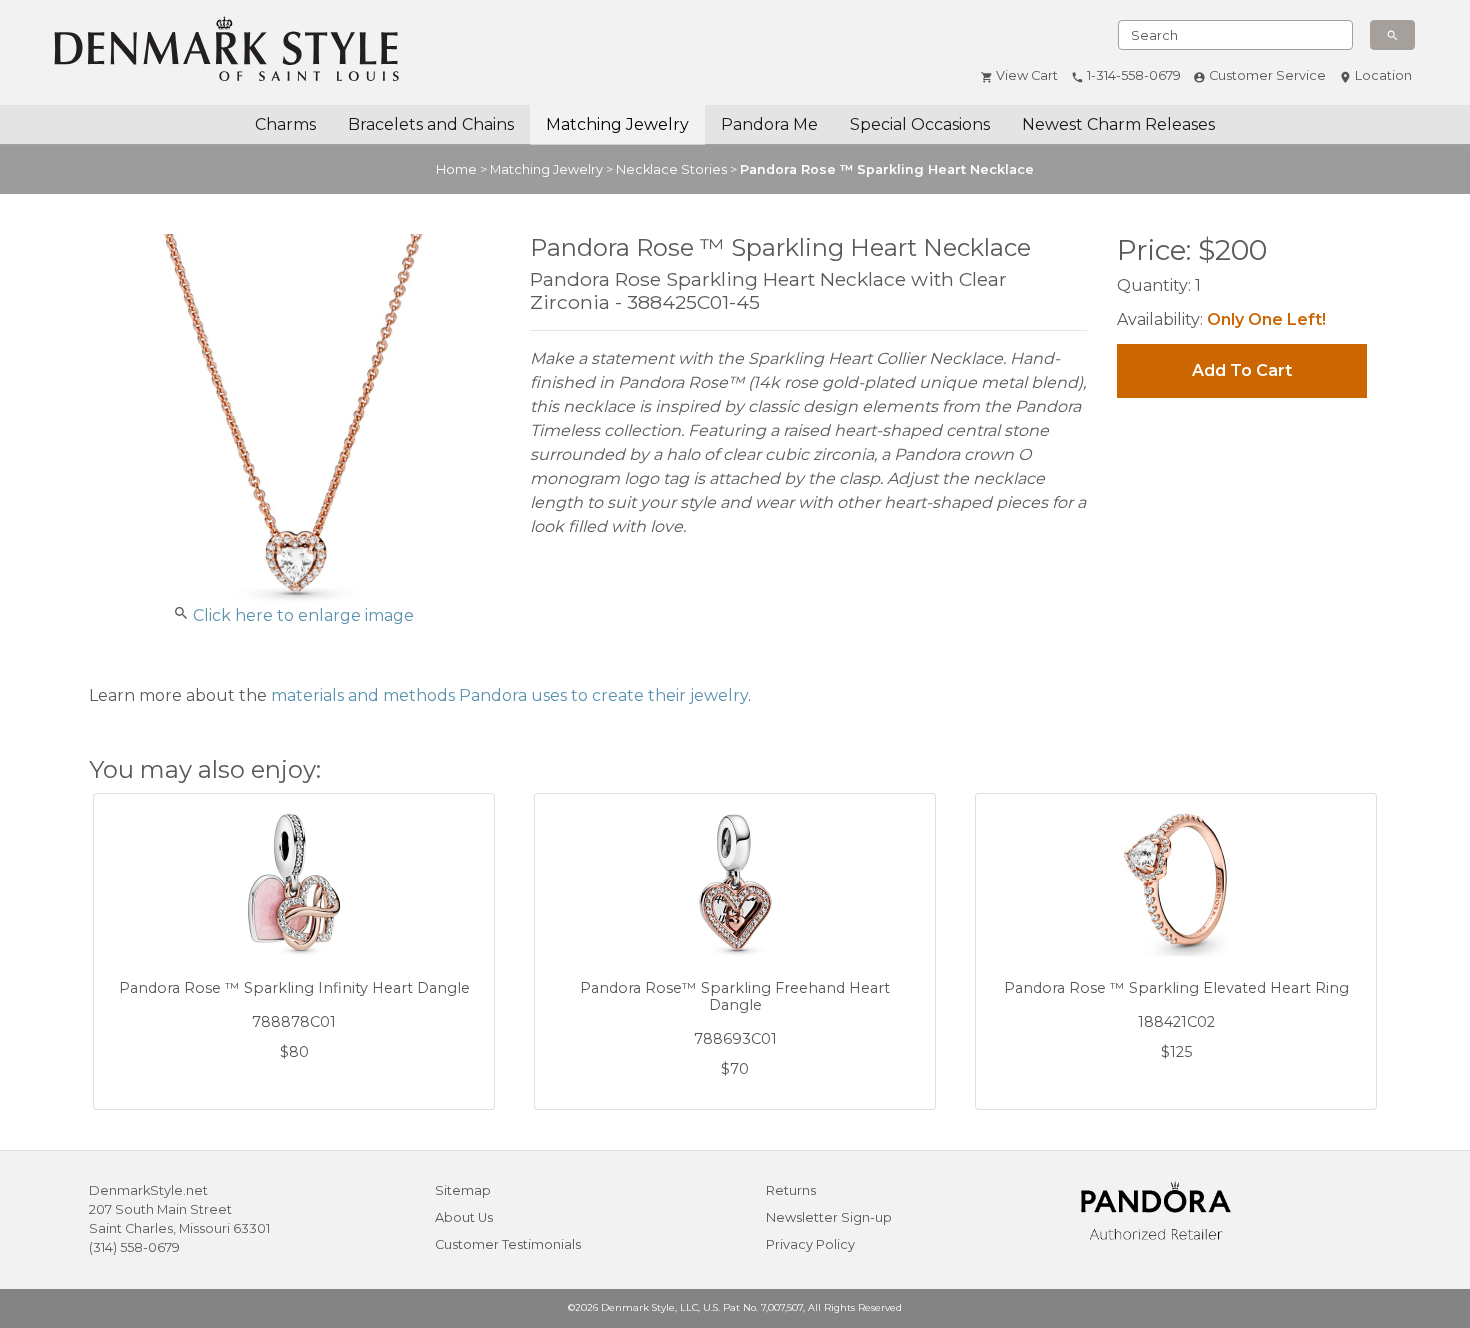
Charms (285, 124)
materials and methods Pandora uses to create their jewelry (509, 695)
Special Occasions (920, 124)
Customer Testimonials (508, 1244)
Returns (791, 1190)
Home (456, 169)
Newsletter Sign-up (829, 1217)
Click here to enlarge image (303, 615)
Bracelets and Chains (431, 124)
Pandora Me (769, 124)
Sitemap (463, 1190)
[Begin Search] (1392, 35)
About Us (464, 1217)
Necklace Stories (671, 169)
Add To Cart (1242, 370)
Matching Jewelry (617, 124)
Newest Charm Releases (1118, 124)
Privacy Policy (810, 1244)
